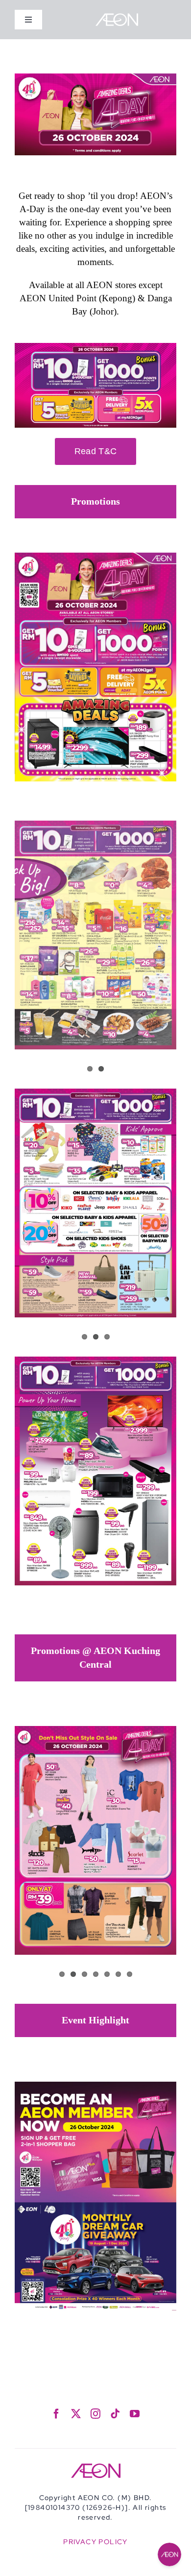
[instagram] (95, 2414)
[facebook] (56, 2414)
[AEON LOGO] (117, 17)
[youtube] (135, 2414)
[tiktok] (115, 2414)
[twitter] (76, 2414)
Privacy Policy (95, 2542)
